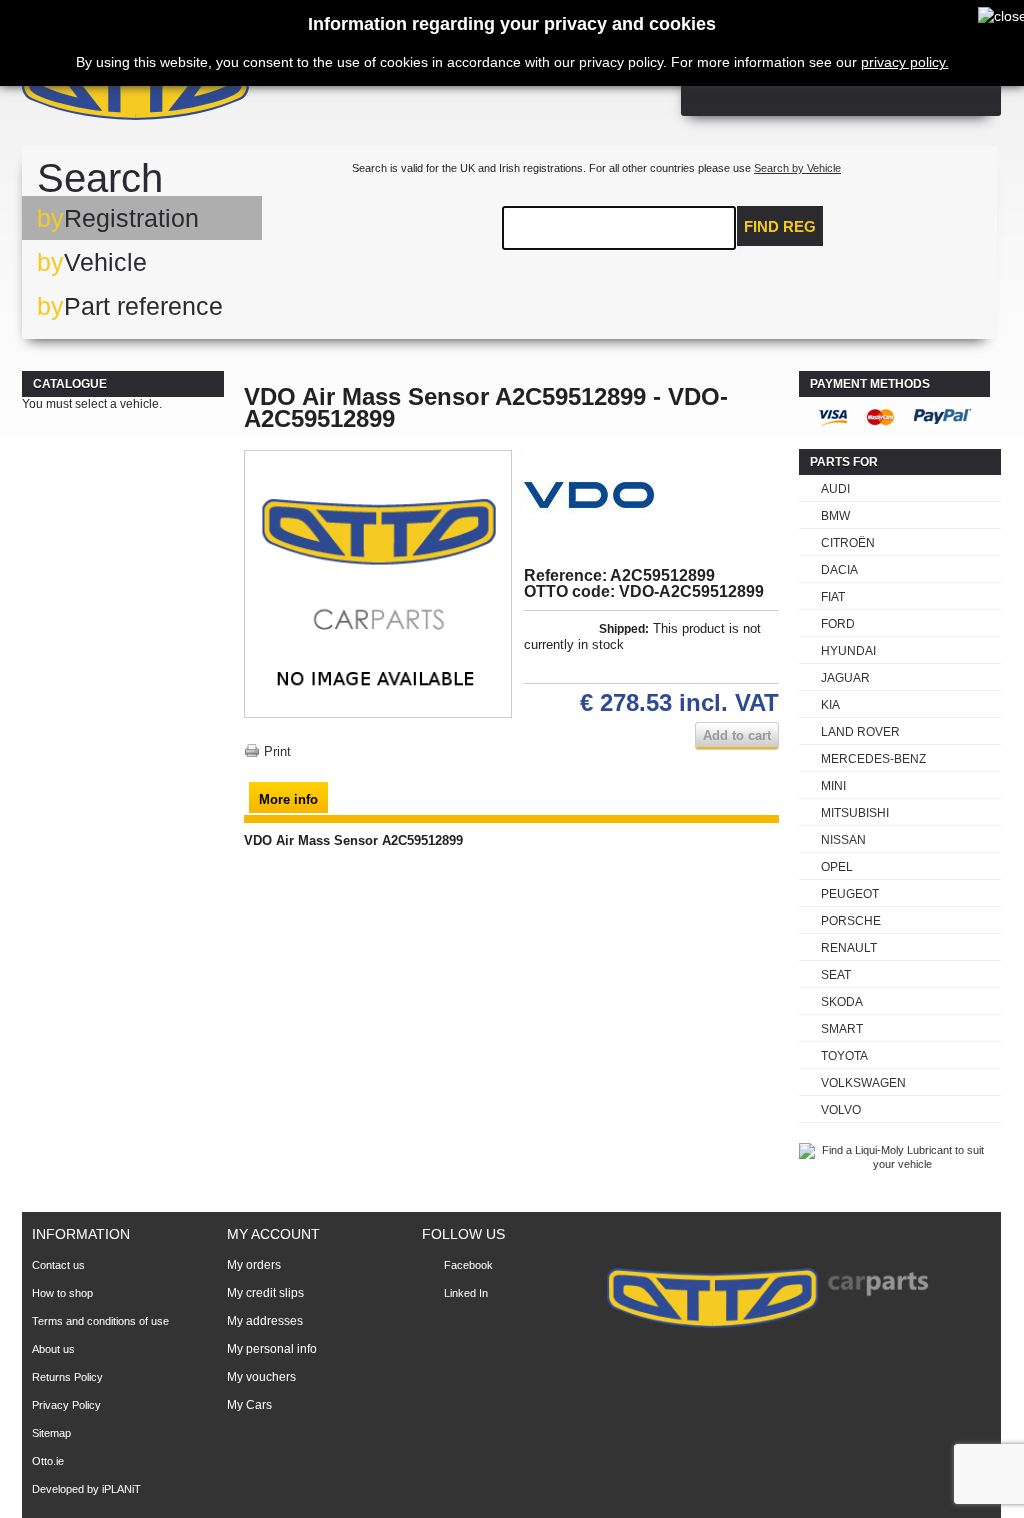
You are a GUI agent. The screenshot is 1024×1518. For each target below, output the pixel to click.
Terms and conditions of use (100, 1321)
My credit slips (265, 1293)
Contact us (58, 1265)
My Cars (249, 1405)
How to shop (62, 1293)
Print (277, 751)
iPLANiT (121, 1489)
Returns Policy (67, 1377)
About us (53, 1349)
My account (273, 1234)
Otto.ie (48, 1461)
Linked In (466, 1293)
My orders (254, 1265)
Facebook (468, 1265)
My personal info (272, 1349)
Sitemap (51, 1433)
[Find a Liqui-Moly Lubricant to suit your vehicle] (894, 1164)
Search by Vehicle (797, 168)
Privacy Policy (66, 1405)
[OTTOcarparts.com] (231, 89)
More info (288, 799)
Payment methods (870, 384)
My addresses (265, 1321)
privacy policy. (905, 62)
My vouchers (261, 1377)
